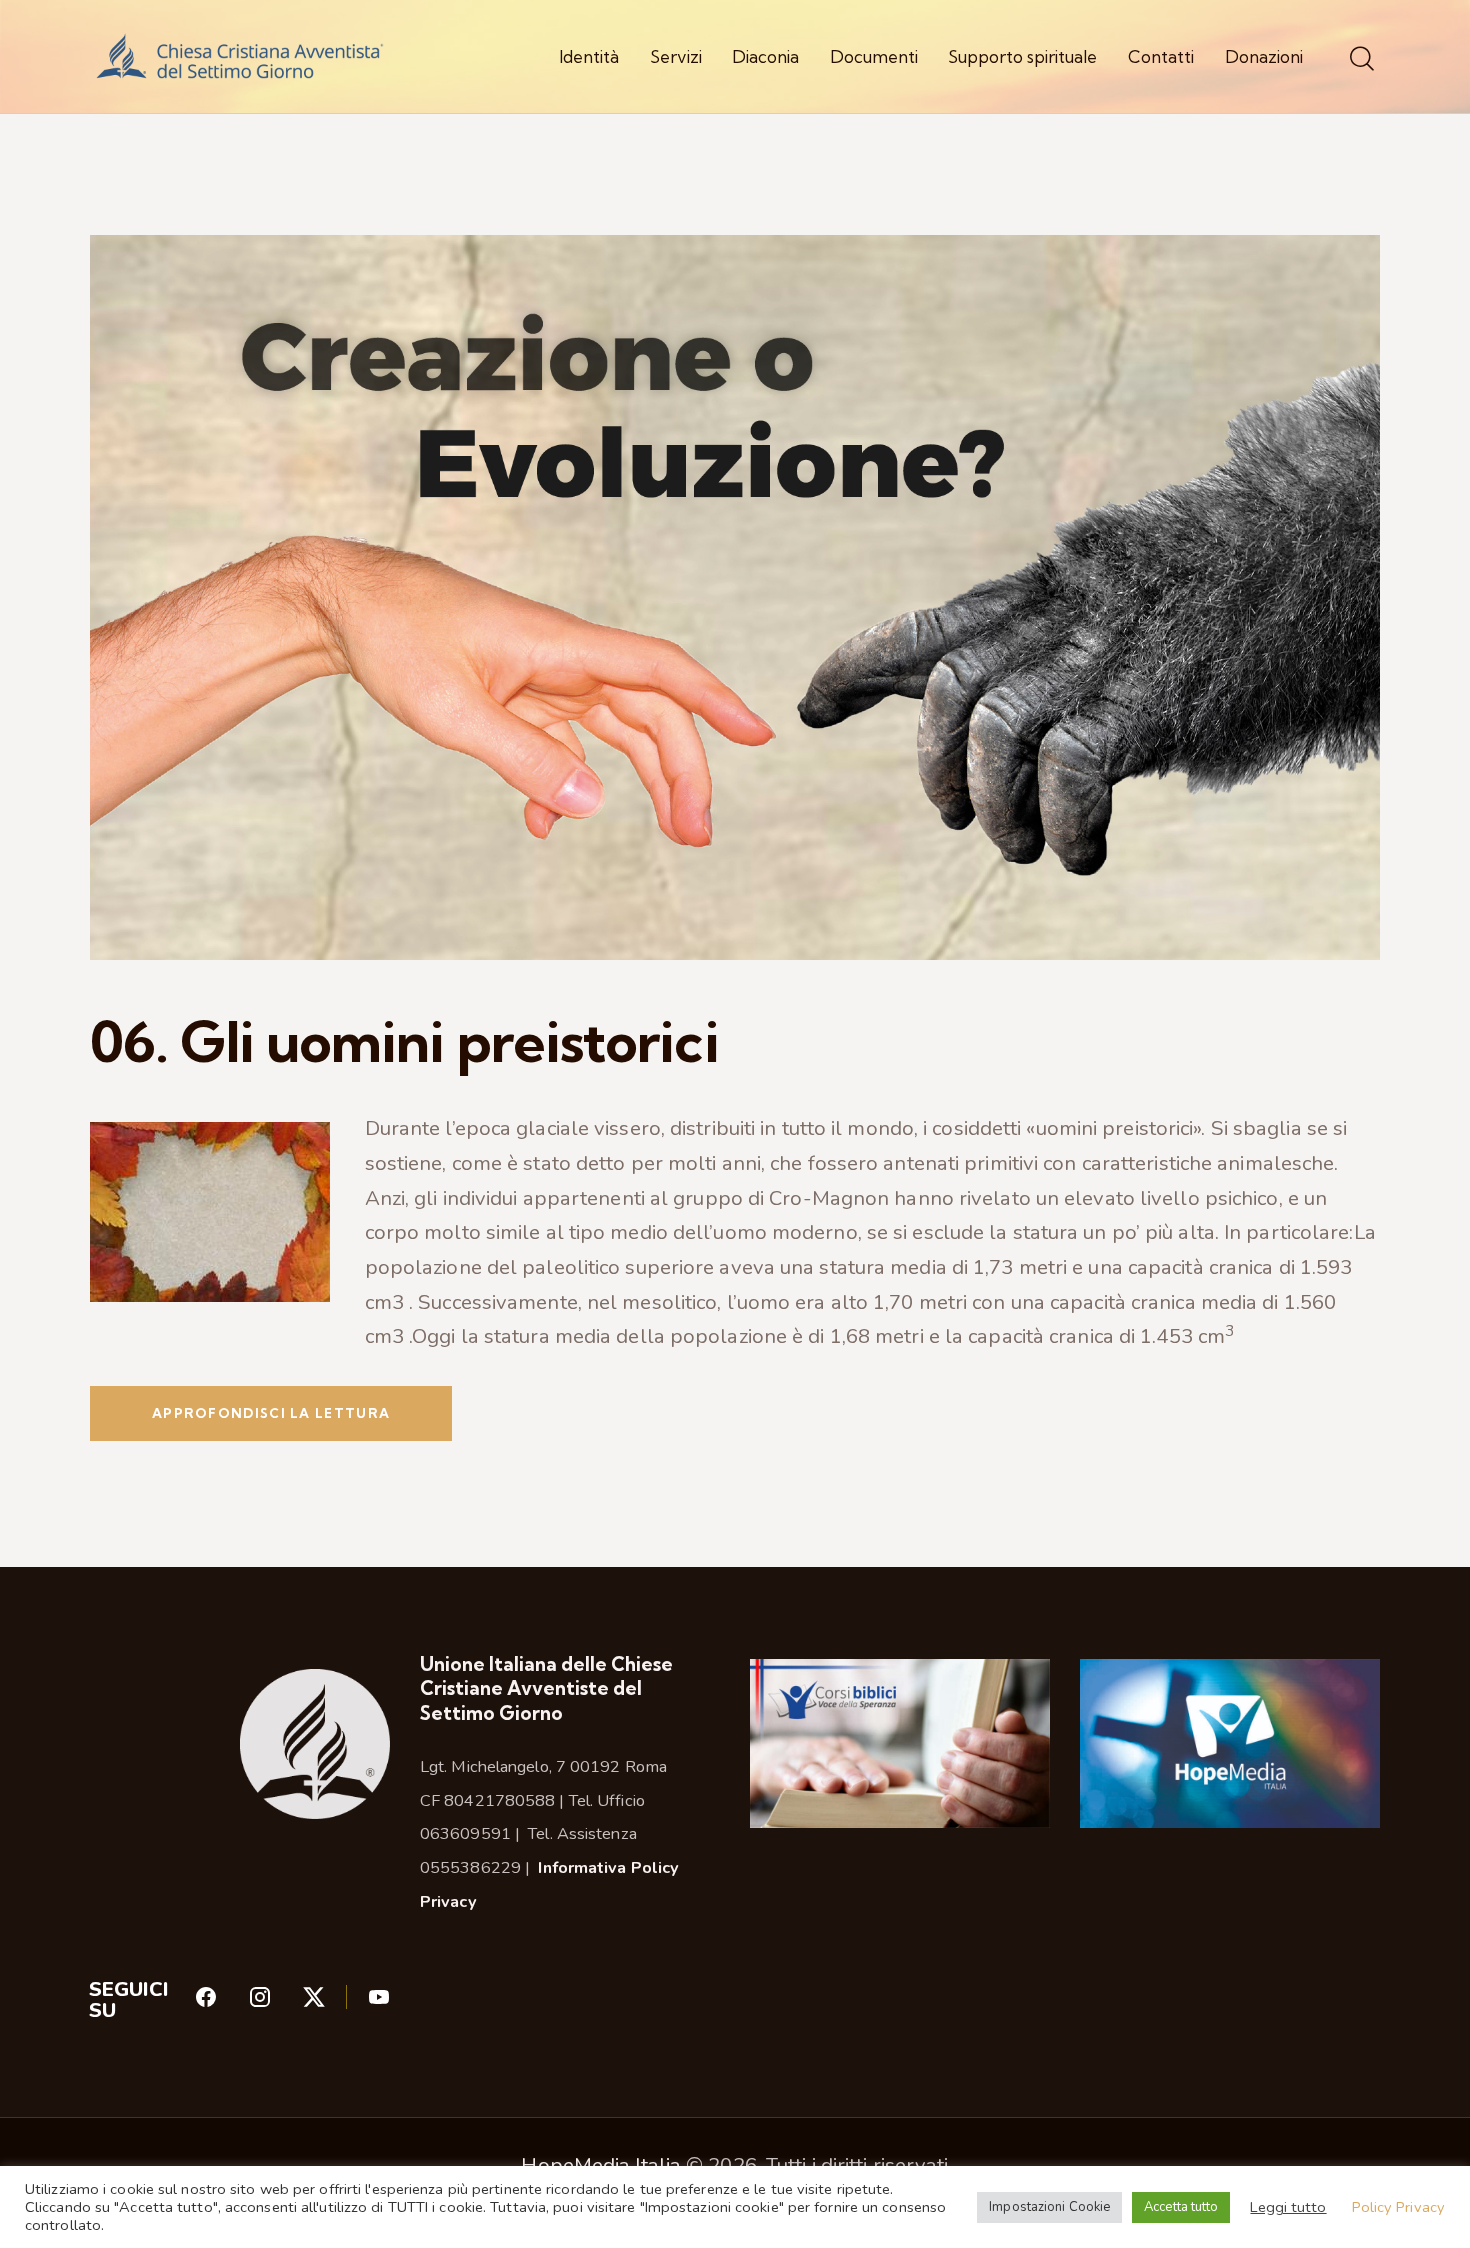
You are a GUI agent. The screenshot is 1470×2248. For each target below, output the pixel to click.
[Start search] (1362, 59)
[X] (334, 2002)
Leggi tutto (1288, 2207)
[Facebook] (221, 2002)
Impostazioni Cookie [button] (1049, 2207)
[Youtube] (379, 2002)
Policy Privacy (1398, 2207)
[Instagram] (275, 2002)
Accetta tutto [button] (1181, 2207)
